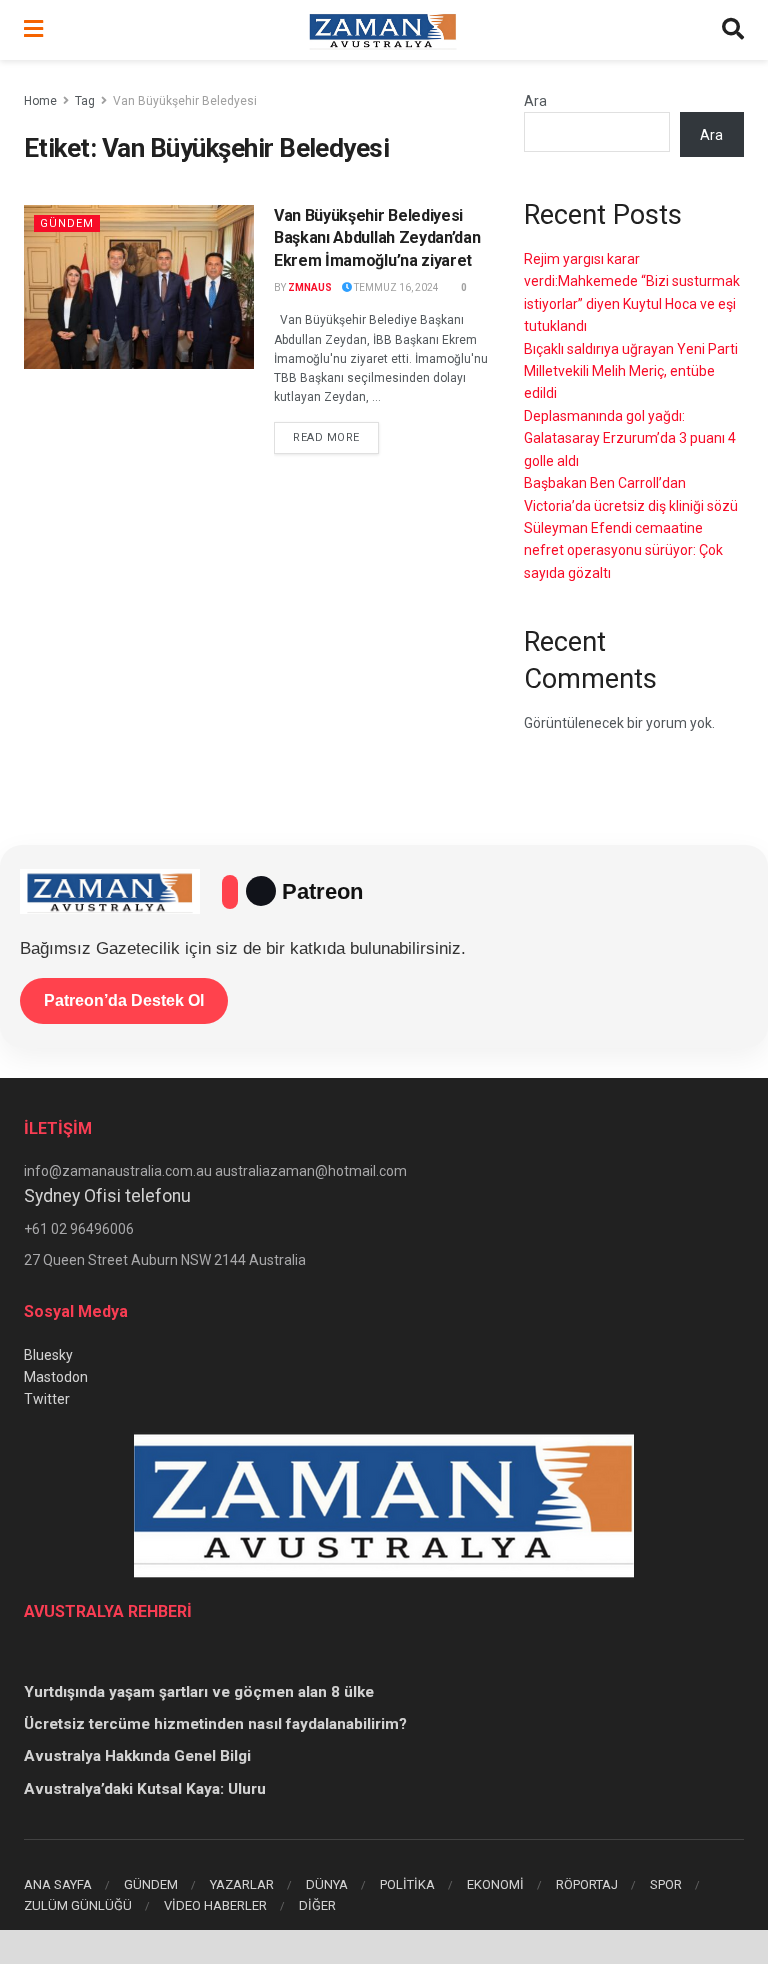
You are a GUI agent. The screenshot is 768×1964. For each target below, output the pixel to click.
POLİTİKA (407, 1884)
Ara (535, 101)
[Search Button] (733, 30)
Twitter (47, 1399)
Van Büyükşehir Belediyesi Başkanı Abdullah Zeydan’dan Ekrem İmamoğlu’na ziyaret (377, 238)
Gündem (67, 223)
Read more (336, 437)
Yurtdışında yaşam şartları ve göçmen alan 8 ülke (199, 1692)
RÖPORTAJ (587, 1884)
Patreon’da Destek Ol (124, 1000)
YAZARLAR (242, 1884)
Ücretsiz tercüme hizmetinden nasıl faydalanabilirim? (215, 1724)
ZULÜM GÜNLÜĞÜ (78, 1905)
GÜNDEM (151, 1884)
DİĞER (317, 1905)
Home (40, 101)
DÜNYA (327, 1884)
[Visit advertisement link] (384, 1947)
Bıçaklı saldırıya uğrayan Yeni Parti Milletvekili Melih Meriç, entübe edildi (631, 371)
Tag (85, 101)
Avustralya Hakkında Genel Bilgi (137, 1756)
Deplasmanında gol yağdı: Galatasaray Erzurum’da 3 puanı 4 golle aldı (630, 438)
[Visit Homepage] (383, 30)
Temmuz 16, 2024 (395, 287)
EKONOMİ (495, 1884)
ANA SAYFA (58, 1884)
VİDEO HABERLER (215, 1905)
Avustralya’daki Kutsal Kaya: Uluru (145, 1789)
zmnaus (310, 287)
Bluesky (48, 1355)
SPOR (666, 1884)
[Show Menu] (33, 30)
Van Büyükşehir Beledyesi (185, 101)
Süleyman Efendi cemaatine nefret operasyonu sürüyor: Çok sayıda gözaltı (623, 550)
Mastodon (56, 1377)
